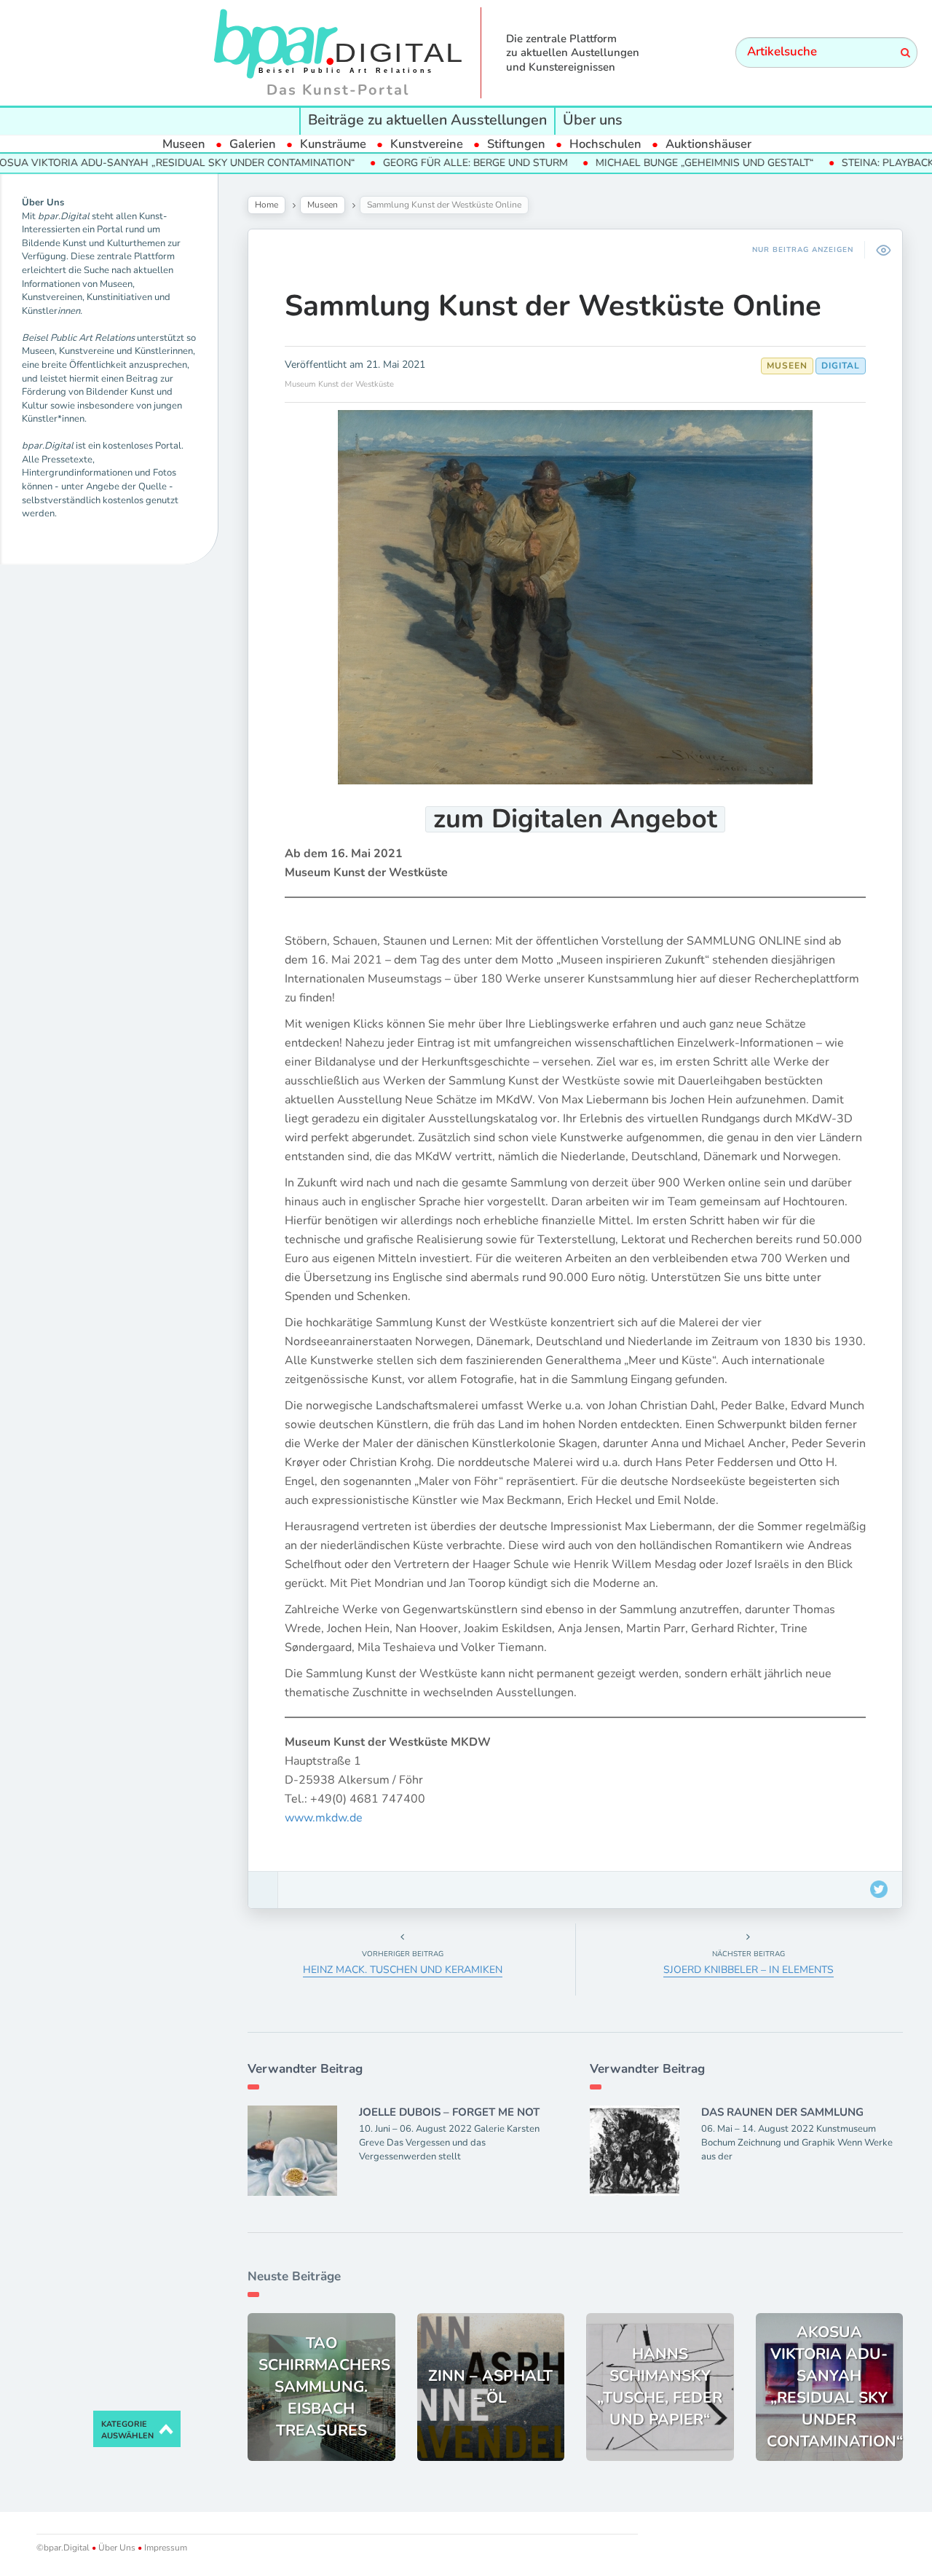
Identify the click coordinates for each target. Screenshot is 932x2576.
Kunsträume (333, 144)
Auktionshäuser (708, 144)
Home (266, 205)
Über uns (593, 120)
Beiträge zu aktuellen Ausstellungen (427, 120)
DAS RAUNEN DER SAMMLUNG (782, 2112)
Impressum (165, 2548)
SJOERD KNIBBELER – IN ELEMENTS (749, 1970)
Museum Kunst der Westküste (339, 384)
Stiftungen (516, 144)
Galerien (253, 144)
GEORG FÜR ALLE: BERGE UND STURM (407, 163)
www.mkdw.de (324, 1818)
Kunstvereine (427, 144)
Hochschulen (605, 144)
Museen (184, 144)
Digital (841, 366)
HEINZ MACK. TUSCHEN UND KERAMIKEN (403, 1970)
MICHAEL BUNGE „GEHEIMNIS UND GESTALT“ (636, 163)
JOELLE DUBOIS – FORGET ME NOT (449, 2112)
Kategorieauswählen (127, 2430)
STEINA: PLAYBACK (820, 163)
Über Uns (117, 2548)
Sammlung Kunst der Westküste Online (553, 306)
